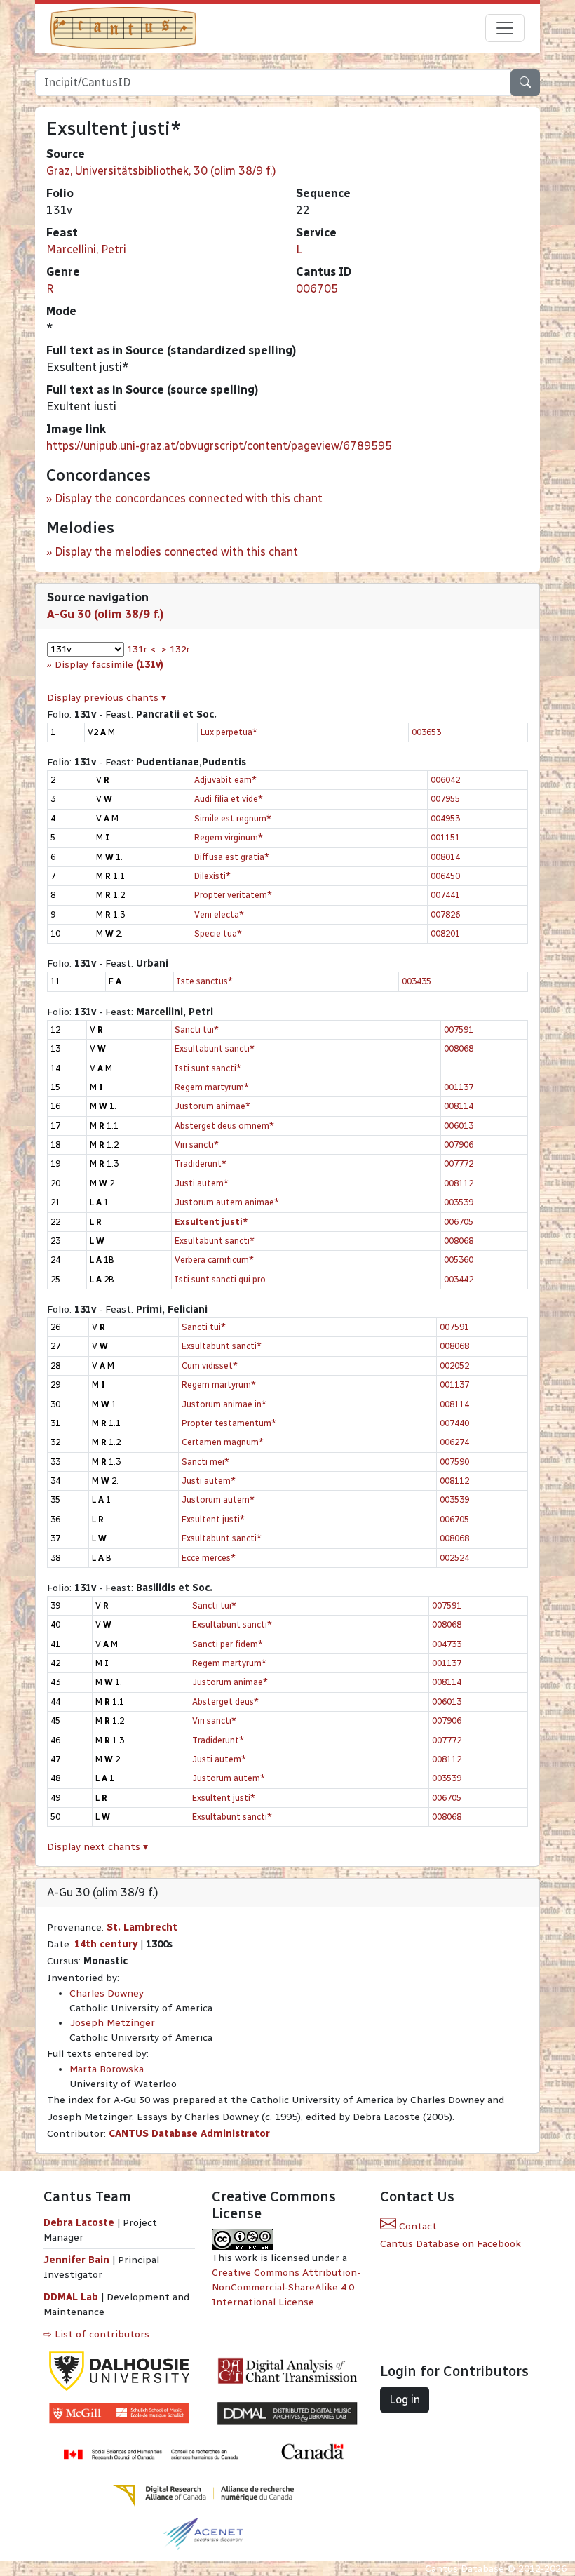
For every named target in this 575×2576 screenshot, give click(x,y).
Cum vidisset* (210, 1366)
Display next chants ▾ (97, 1847)
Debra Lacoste (79, 2223)
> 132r (176, 649)
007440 (454, 1423)
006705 (317, 289)
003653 (426, 732)
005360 (459, 1260)
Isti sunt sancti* (208, 1068)
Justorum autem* (218, 1500)
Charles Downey (107, 1993)
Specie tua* (218, 933)
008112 (459, 1183)
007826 (445, 914)
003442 (459, 1279)
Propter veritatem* (233, 895)
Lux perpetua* (229, 732)
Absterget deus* (225, 1702)
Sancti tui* (197, 1029)
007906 (459, 1145)
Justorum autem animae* (227, 1202)
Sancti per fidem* (228, 1644)
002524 (454, 1558)
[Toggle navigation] (505, 28)
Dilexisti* (212, 876)
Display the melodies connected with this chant (176, 552)
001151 (445, 837)
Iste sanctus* (205, 981)
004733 (447, 1644)
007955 (445, 799)
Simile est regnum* (233, 818)
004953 (445, 818)
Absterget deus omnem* (224, 1126)
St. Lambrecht (142, 1927)
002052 (454, 1366)
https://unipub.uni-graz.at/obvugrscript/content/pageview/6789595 (219, 446)
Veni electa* (219, 914)
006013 (459, 1126)
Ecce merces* (209, 1558)
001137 (459, 1087)
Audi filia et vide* (229, 799)
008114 (459, 1106)
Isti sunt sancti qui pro (220, 1279)
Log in (405, 2400)
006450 (445, 876)
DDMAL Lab (71, 2297)
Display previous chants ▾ (107, 698)
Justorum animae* (212, 1106)
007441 (445, 895)
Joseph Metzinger (112, 2023)
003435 (417, 981)
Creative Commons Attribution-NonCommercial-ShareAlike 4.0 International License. (286, 2287)
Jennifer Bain (78, 2260)
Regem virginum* (229, 837)
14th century (106, 1944)
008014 (445, 857)
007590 (454, 1462)
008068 (459, 1048)
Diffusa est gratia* (232, 857)
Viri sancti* (197, 1145)
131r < (141, 649)
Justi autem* (202, 1183)
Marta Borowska (107, 2069)
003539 (459, 1202)
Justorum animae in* (224, 1404)
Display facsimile (109, 665)
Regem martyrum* (212, 1087)
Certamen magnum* (223, 1442)
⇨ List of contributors (96, 2334)
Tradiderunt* (201, 1163)
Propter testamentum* (229, 1423)
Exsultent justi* (213, 1519)
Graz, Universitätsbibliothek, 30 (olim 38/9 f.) (161, 171)
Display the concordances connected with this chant (189, 498)
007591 (459, 1029)
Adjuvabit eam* (225, 780)
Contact (417, 2226)
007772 (459, 1163)
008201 (445, 933)
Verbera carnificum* (214, 1260)
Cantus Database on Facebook (451, 2244)
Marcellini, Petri (86, 249)
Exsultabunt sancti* (215, 1048)
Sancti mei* (205, 1462)
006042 (445, 780)
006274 (454, 1442)
